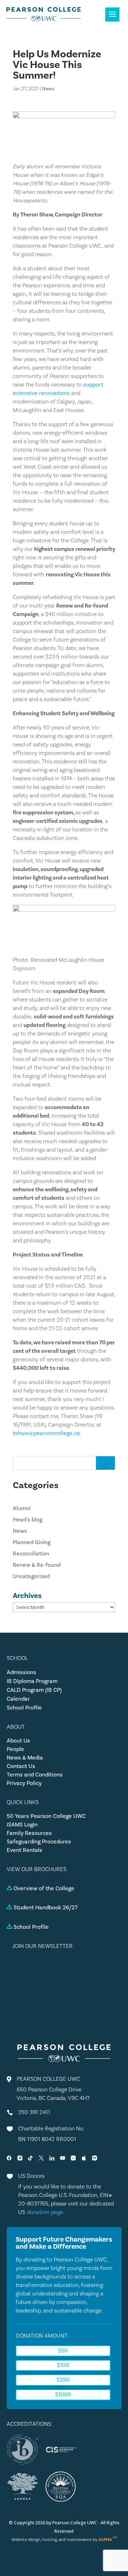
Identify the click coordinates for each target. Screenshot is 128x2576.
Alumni (22, 1508)
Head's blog (28, 1520)
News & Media (25, 1758)
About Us (18, 1741)
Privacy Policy (24, 1783)
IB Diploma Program (32, 1681)
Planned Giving (32, 1542)
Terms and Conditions (35, 1775)
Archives (27, 1595)
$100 (63, 2365)
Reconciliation (31, 1554)
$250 (63, 2380)
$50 (63, 2351)
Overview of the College (44, 1888)
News (48, 89)
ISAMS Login (22, 1825)
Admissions (22, 1672)
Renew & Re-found (37, 1565)
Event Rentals (25, 1850)
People (15, 1749)
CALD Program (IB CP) (34, 1690)
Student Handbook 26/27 (46, 1908)
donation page (45, 2212)
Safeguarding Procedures (39, 1842)
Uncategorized (31, 1576)
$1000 (63, 2395)
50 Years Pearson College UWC (46, 1816)
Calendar (18, 1699)
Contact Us (21, 1766)
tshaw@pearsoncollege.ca (46, 1433)
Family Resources (29, 1833)
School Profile (24, 1708)
